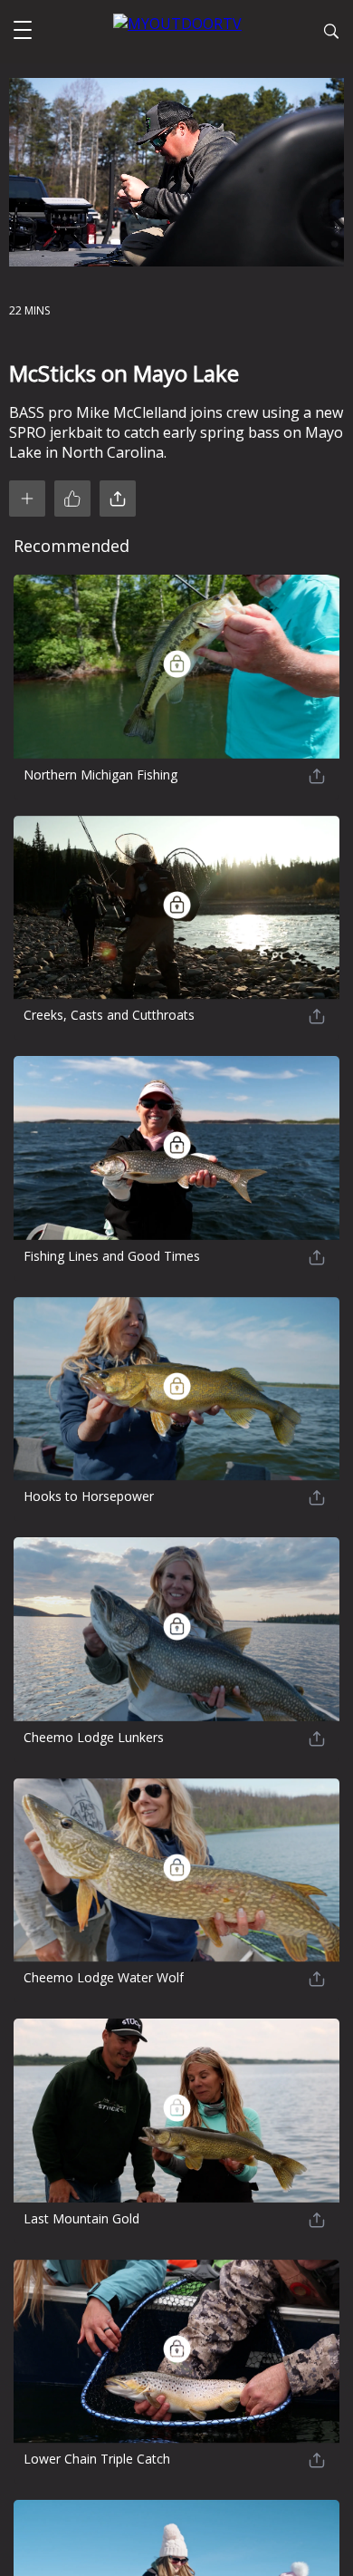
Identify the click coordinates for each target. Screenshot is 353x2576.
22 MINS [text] (29, 310)
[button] (23, 32)
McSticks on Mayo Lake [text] (124, 373)
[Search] (331, 34)
